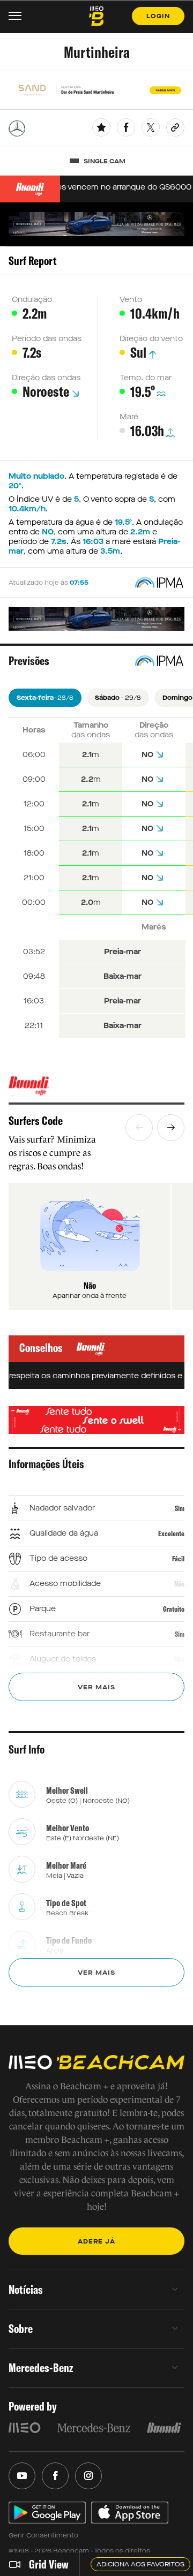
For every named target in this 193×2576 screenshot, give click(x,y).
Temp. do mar (146, 378)
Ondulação (32, 300)
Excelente (171, 1533)
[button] (139, 1128)
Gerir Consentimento (43, 2535)
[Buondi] (96, 1086)
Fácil (178, 1559)
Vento (131, 300)
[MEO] (25, 2428)
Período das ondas (47, 339)
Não (179, 1584)
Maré (129, 417)
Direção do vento (151, 339)
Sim (180, 1508)
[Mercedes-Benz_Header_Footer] (94, 2428)
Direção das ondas (46, 378)
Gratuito (174, 1609)
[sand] (96, 90)
